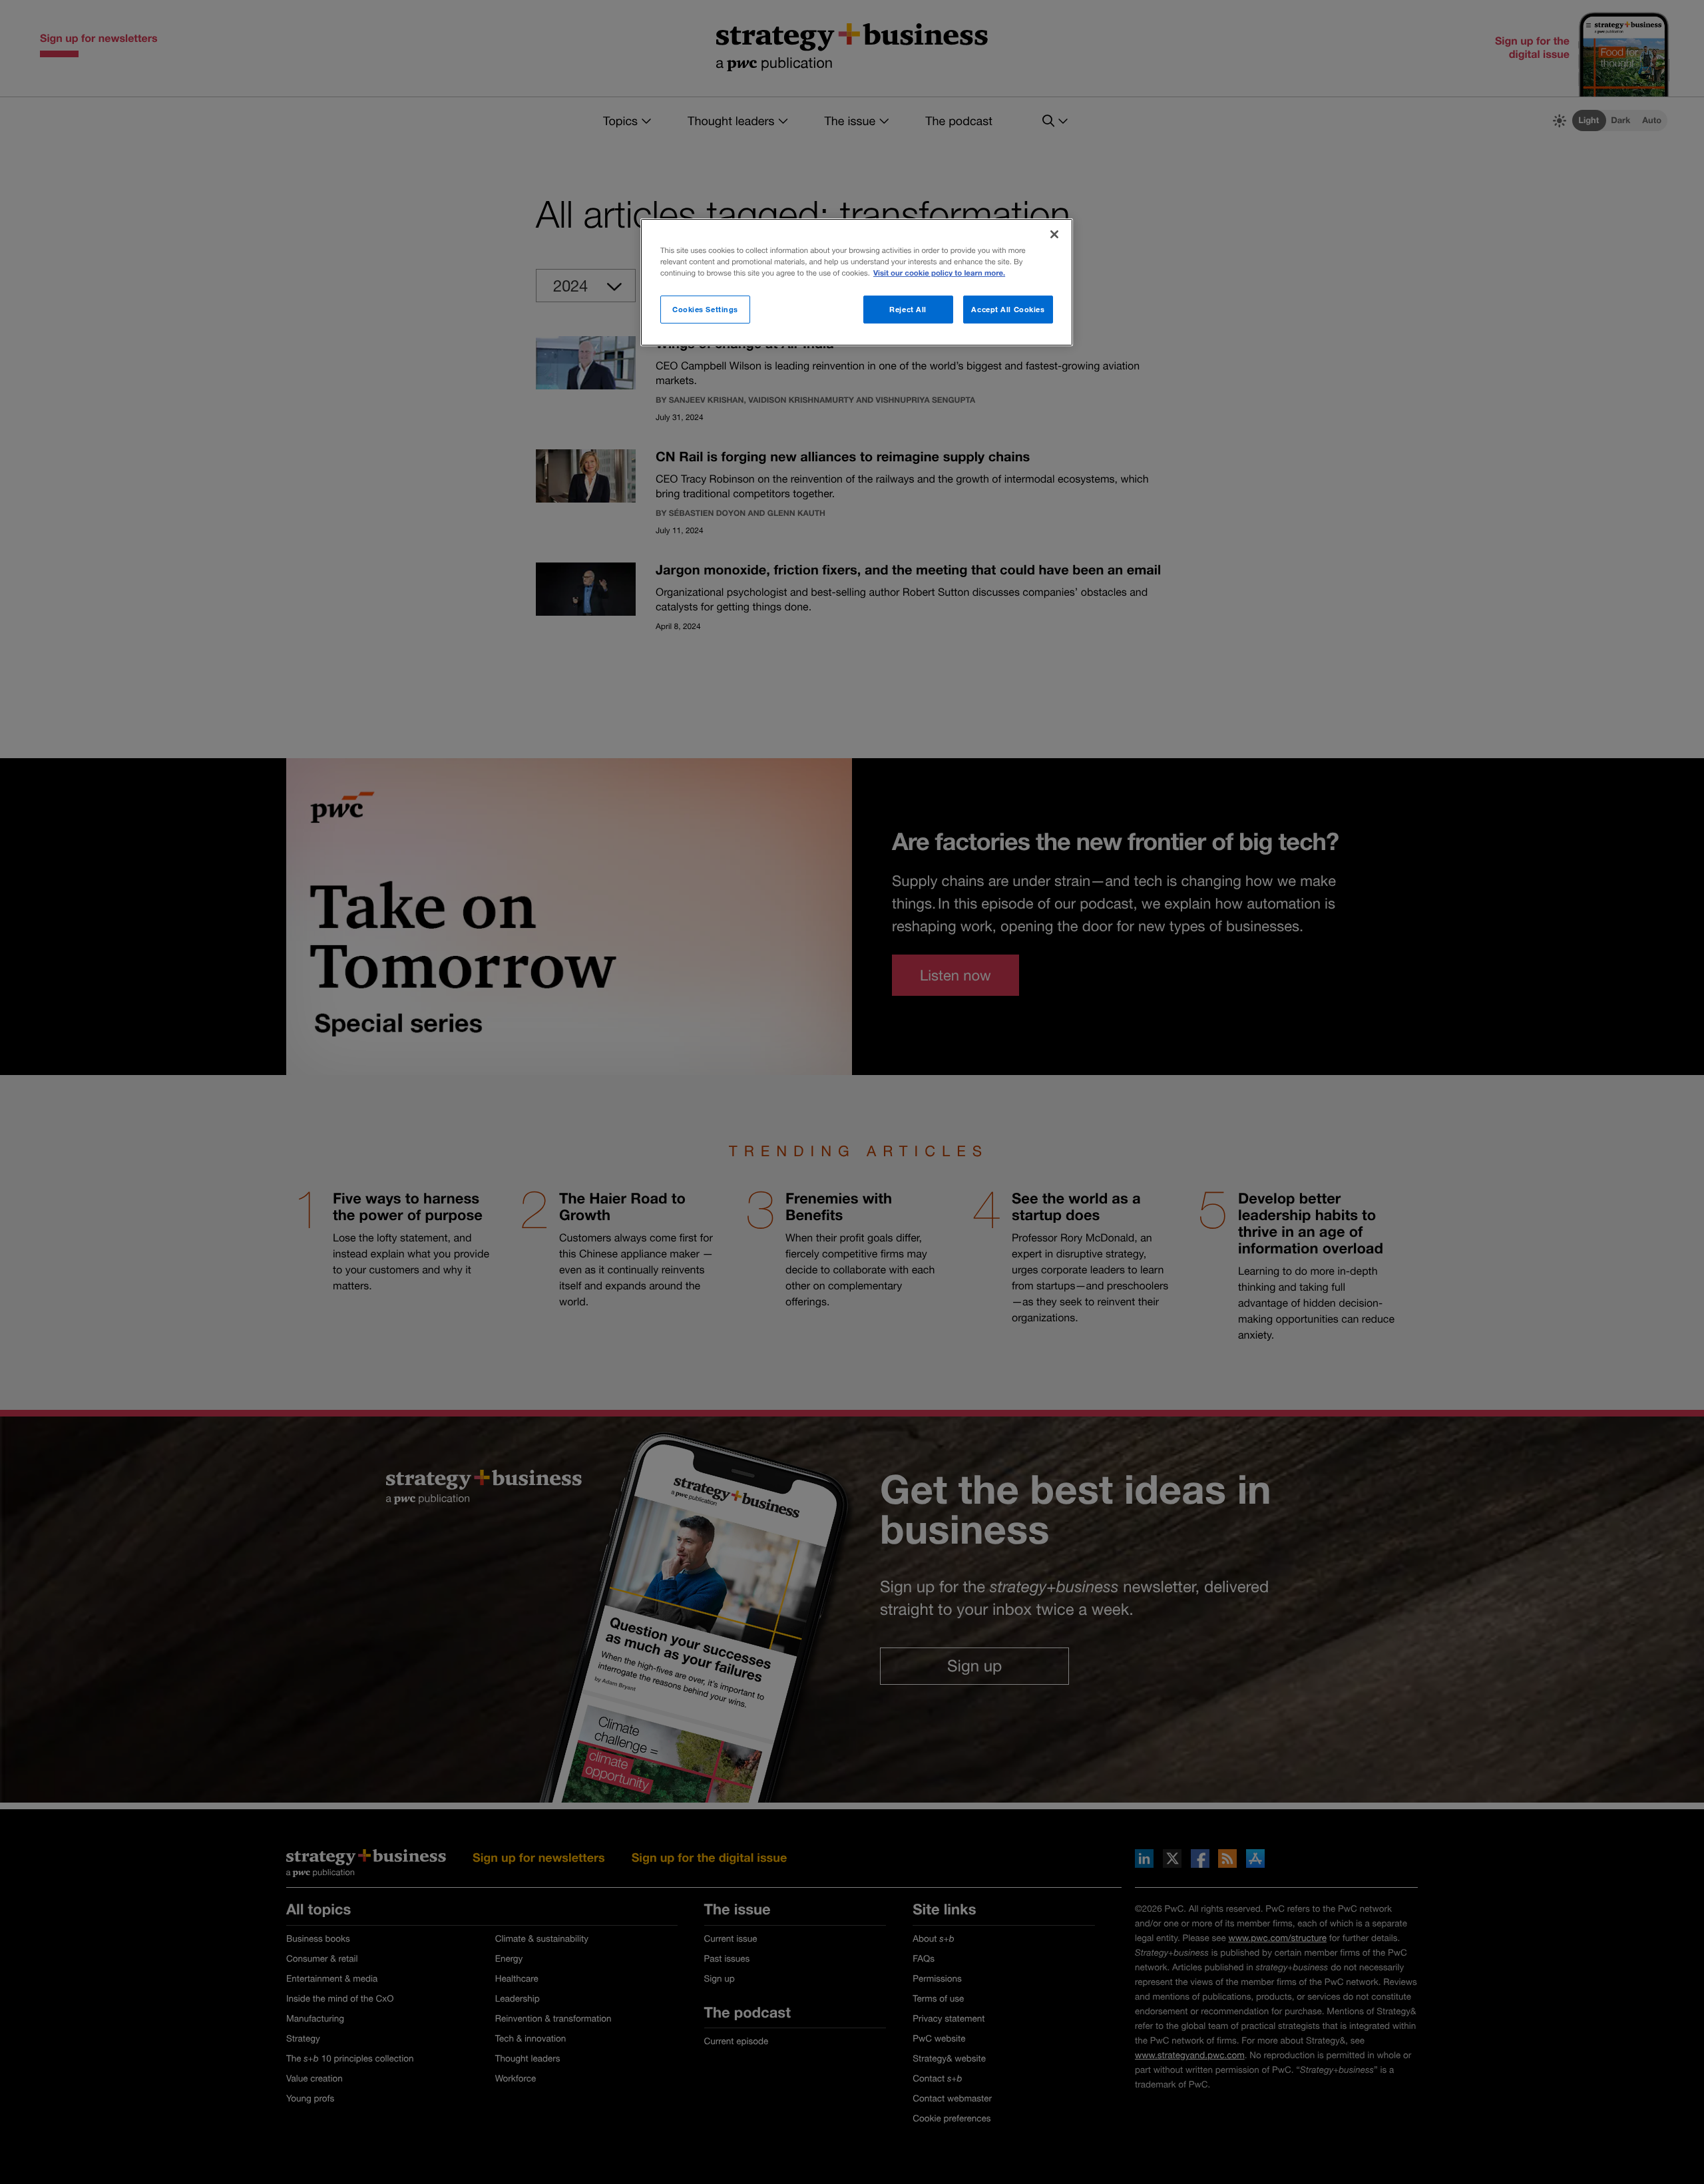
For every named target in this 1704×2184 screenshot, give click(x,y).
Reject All (908, 309)
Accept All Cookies (1008, 309)
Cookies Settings (705, 309)
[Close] (1054, 234)
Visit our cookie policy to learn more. (939, 273)
